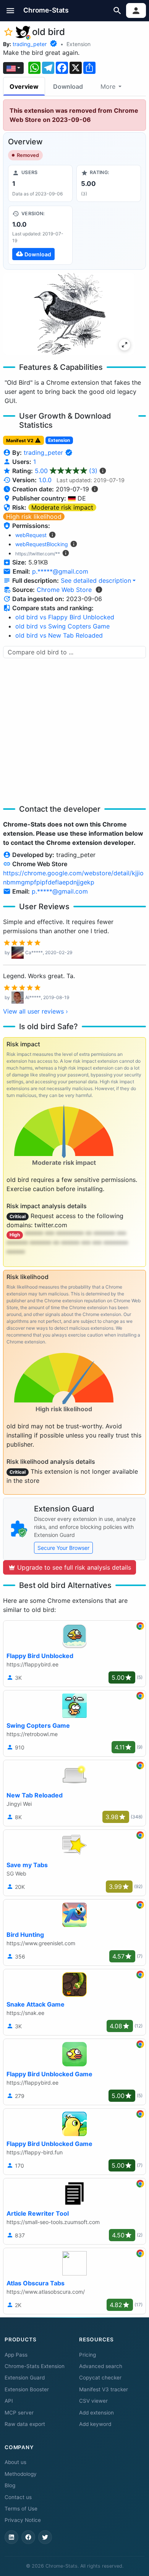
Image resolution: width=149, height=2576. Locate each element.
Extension (79, 44)
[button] (11, 10)
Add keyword (95, 2424)
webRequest (31, 535)
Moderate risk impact (62, 507)
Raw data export (25, 2424)
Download (68, 86)
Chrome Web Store (64, 590)
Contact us (18, 2497)
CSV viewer (93, 2401)
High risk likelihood (34, 516)
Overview (24, 86)
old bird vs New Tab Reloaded (59, 635)
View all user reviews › (36, 1011)
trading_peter (30, 44)
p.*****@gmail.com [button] (60, 571)
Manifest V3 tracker (104, 2389)
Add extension (96, 2413)
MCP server (19, 2413)
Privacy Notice (23, 2520)
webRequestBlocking (42, 544)
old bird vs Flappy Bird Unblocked (65, 617)
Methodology (21, 2474)
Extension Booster (27, 2389)
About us (15, 2462)
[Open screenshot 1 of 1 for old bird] (69, 314)
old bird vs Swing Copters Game (62, 626)
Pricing (87, 2355)
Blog (10, 2485)
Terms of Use (21, 2509)
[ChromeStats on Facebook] (28, 2537)
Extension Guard (25, 2378)
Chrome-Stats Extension (35, 2366)
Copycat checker (100, 2378)
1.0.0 (45, 480)
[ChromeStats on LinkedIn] (11, 2537)
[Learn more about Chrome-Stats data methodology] (99, 590)
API (9, 2401)
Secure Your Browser (63, 1548)
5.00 (66, 471)
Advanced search (101, 2366)
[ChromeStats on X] (45, 2537)
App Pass (16, 2355)
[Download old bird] (40, 235)
